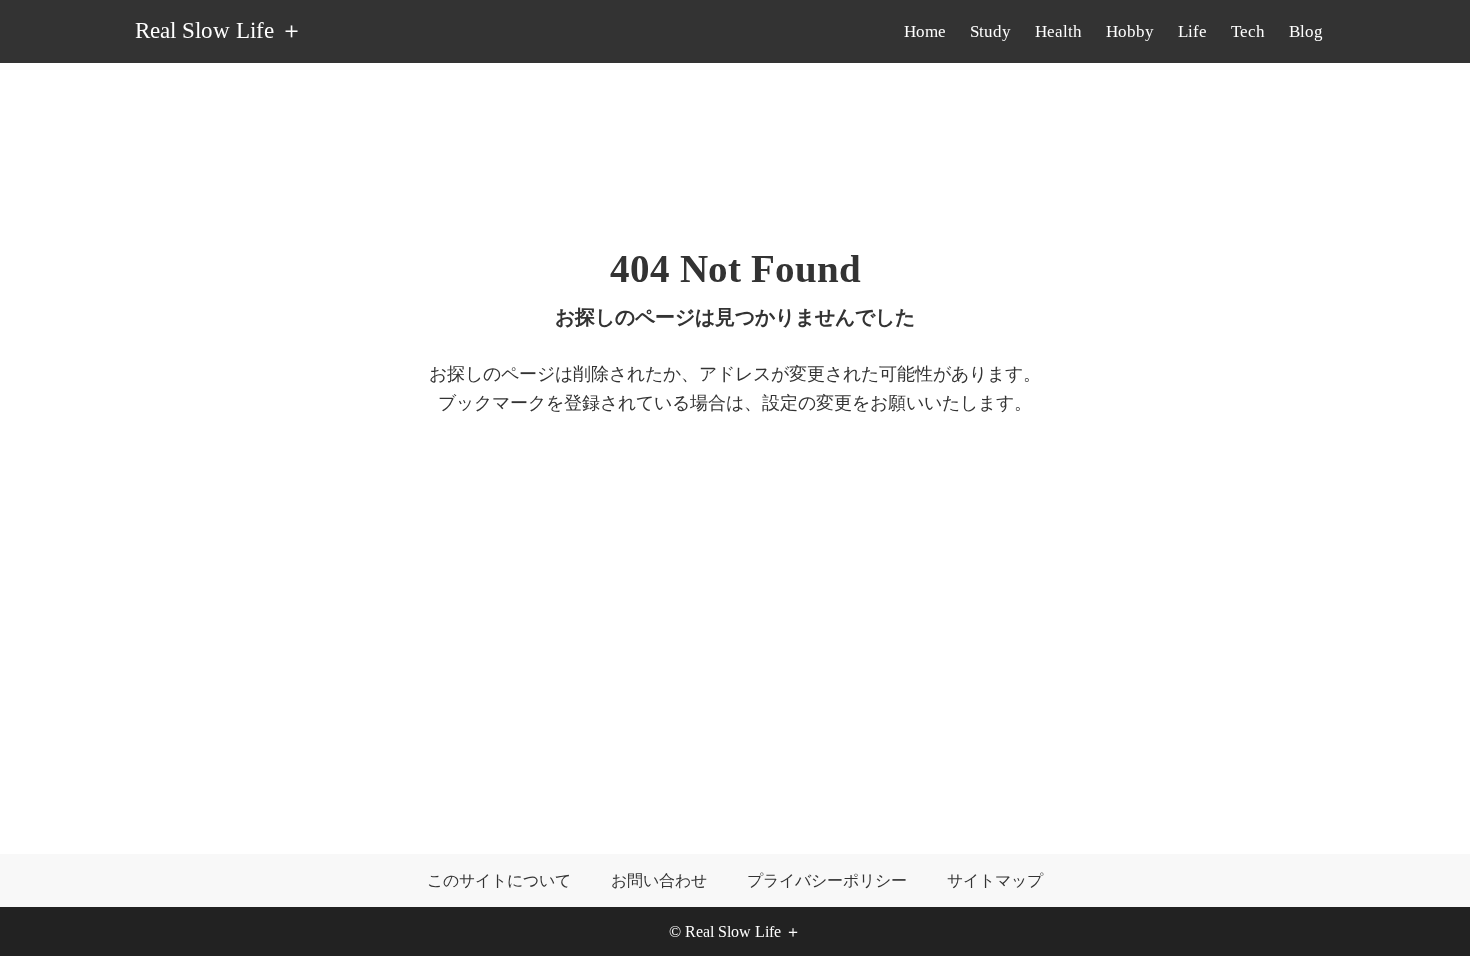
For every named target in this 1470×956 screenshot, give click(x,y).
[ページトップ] (1425, 911)
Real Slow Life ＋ (219, 31)
